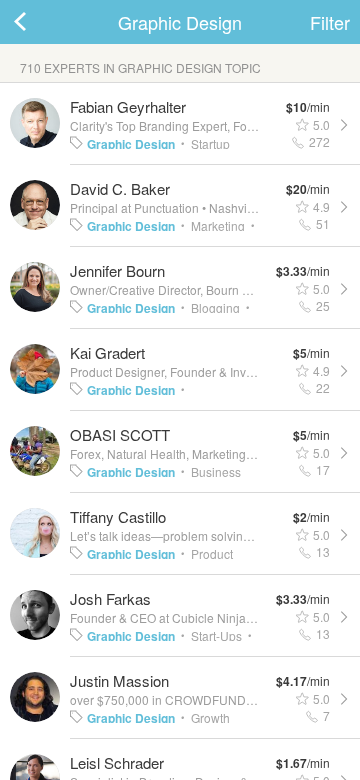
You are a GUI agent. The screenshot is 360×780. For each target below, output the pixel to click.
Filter (330, 22)
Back (40, 22)
